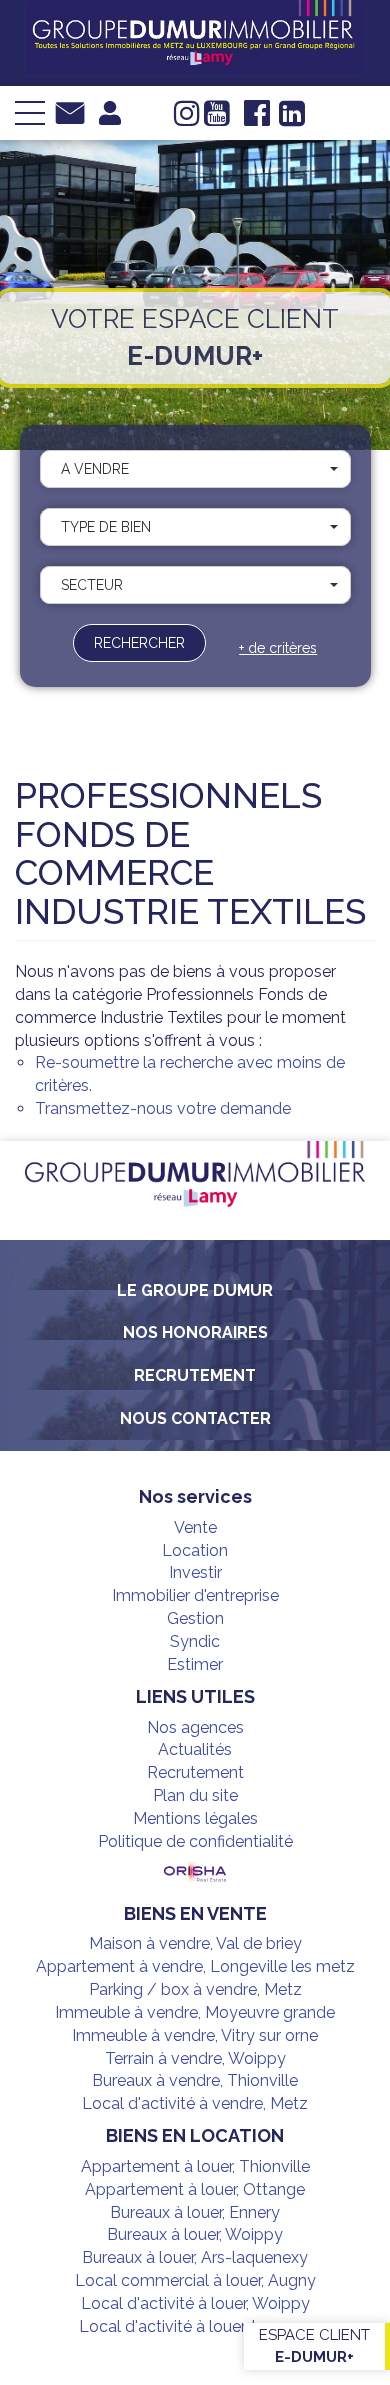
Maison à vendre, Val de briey (195, 1943)
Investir (195, 1572)
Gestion (195, 1618)
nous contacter (195, 1418)
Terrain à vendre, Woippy (195, 2058)
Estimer (195, 1664)
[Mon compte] (110, 111)
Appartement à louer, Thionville (195, 2166)
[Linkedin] (292, 119)
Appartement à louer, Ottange (195, 2189)
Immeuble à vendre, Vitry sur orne (195, 2035)
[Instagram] (187, 119)
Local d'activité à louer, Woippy (195, 2303)
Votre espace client (195, 337)
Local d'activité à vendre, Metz (195, 2103)
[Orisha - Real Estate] (195, 1872)
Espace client (314, 2345)
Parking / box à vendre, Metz (195, 1989)
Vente (195, 1527)
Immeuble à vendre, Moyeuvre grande (195, 2012)
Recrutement (195, 1375)
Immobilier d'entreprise (195, 1595)
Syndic (195, 1641)
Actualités (195, 1749)
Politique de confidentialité (195, 1841)
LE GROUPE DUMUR (195, 1290)
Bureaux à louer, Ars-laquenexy (195, 2257)
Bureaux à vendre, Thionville (195, 2080)
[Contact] (70, 111)
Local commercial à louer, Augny (195, 2280)
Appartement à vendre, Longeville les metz (195, 1966)
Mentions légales (195, 1818)
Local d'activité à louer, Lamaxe (195, 2326)
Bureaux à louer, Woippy (195, 2234)
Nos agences (195, 1727)
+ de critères (278, 648)
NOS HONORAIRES (195, 1332)
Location (195, 1550)
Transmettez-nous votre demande (163, 1108)
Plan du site (195, 1795)
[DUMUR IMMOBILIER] (195, 36)
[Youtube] (217, 119)
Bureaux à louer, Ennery (195, 2212)
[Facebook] (257, 119)
